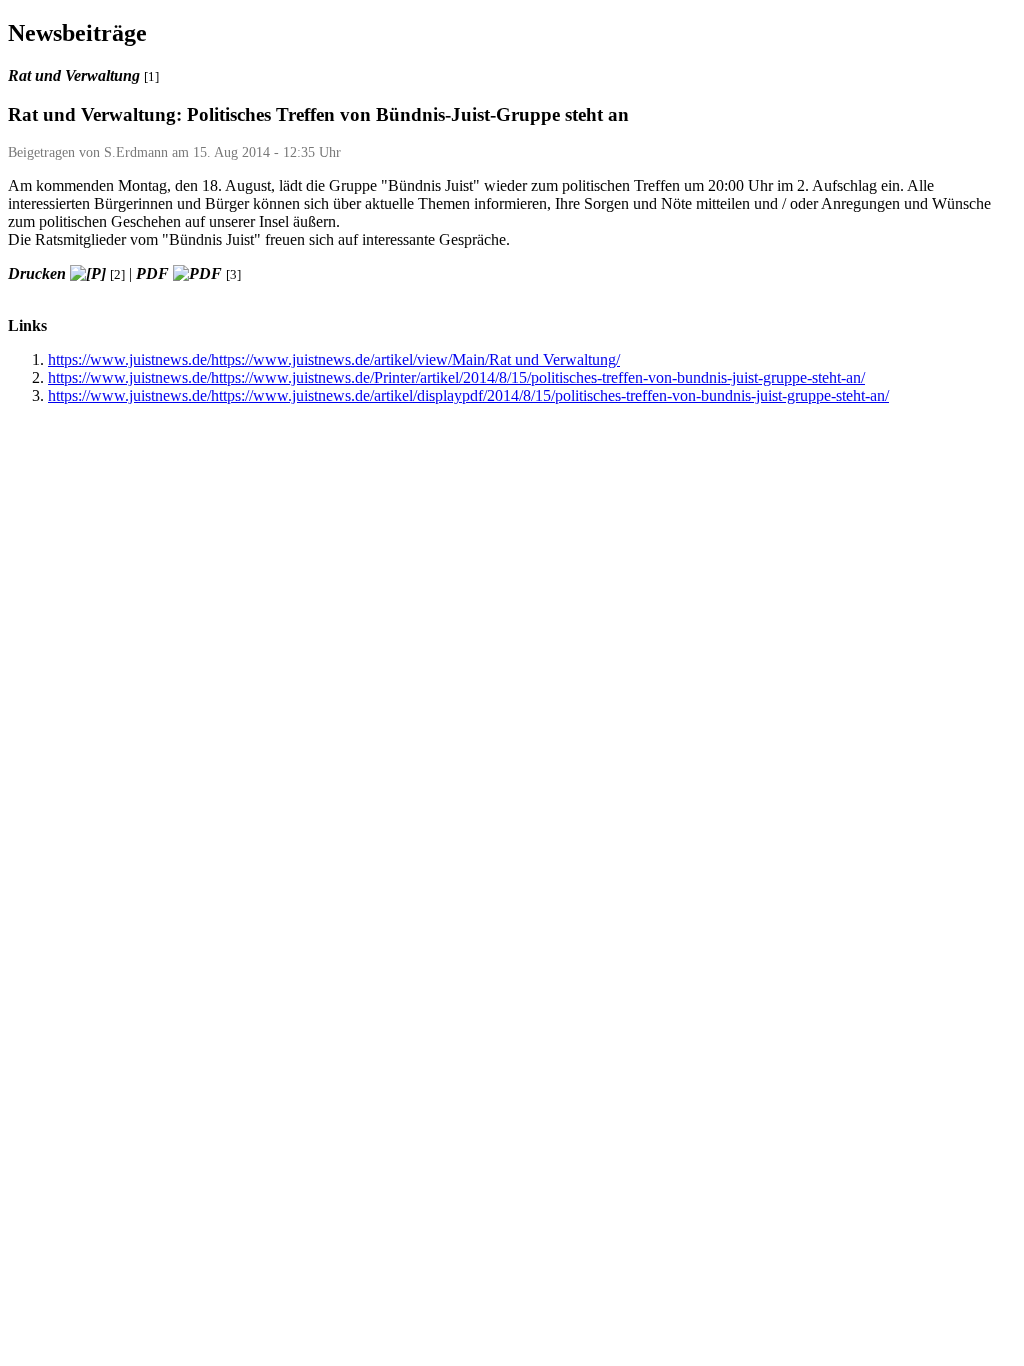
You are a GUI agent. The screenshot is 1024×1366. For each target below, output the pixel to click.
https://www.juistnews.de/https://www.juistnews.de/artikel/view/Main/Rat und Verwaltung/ (334, 359)
